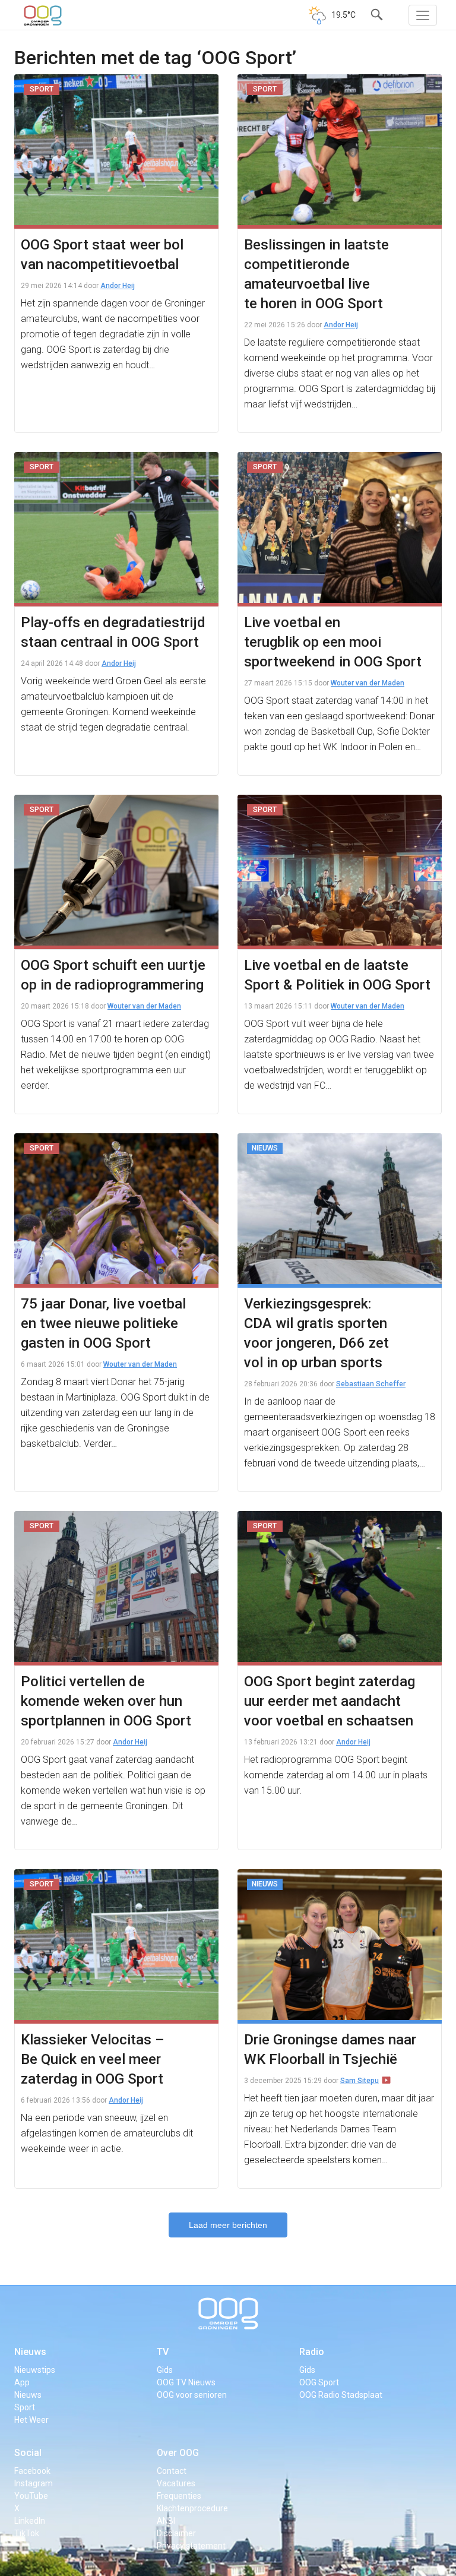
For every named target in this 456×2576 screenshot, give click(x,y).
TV (163, 2352)
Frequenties (179, 2496)
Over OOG (178, 2453)
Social (28, 2453)
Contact (172, 2471)
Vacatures (176, 2483)
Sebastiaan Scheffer (371, 1384)
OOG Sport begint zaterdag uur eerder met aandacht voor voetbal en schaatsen (330, 1701)
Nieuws (30, 2352)
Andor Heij (118, 286)
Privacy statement (191, 2546)
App (22, 2382)
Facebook (32, 2471)
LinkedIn (30, 2521)
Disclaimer (176, 2533)
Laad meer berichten (228, 2225)
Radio (312, 2352)
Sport (25, 2407)
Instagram (34, 2483)
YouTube (31, 2496)
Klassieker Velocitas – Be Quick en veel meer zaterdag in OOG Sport (93, 2059)
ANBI (166, 2521)
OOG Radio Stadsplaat (341, 2395)
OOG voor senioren (192, 2395)
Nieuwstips (35, 2370)
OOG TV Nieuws (186, 2382)
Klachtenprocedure (192, 2508)
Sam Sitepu (360, 2081)
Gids (165, 2370)
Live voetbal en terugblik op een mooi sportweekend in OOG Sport (333, 642)
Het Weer (31, 2420)
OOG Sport (319, 2382)
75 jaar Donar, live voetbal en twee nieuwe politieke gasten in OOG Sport (103, 1323)
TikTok (27, 2533)
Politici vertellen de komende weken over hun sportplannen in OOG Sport (106, 1701)
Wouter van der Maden (368, 683)
